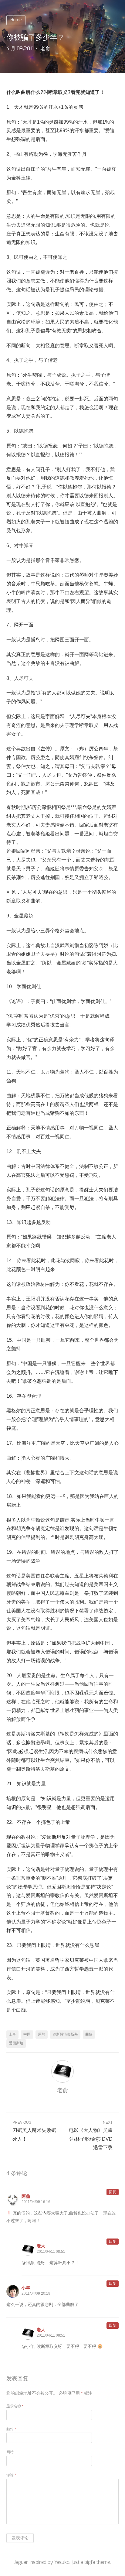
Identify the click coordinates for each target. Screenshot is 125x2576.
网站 (10, 2452)
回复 (113, 2192)
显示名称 (15, 2406)
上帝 (12, 2034)
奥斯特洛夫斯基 (65, 2034)
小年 (26, 2288)
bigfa (90, 2562)
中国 (27, 2034)
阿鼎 (26, 2196)
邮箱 (11, 2429)
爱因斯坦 (16, 2043)
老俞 (45, 49)
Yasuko (62, 2562)
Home (16, 20)
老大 (41, 2246)
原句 (42, 2034)
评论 (11, 2475)
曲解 (89, 2034)
